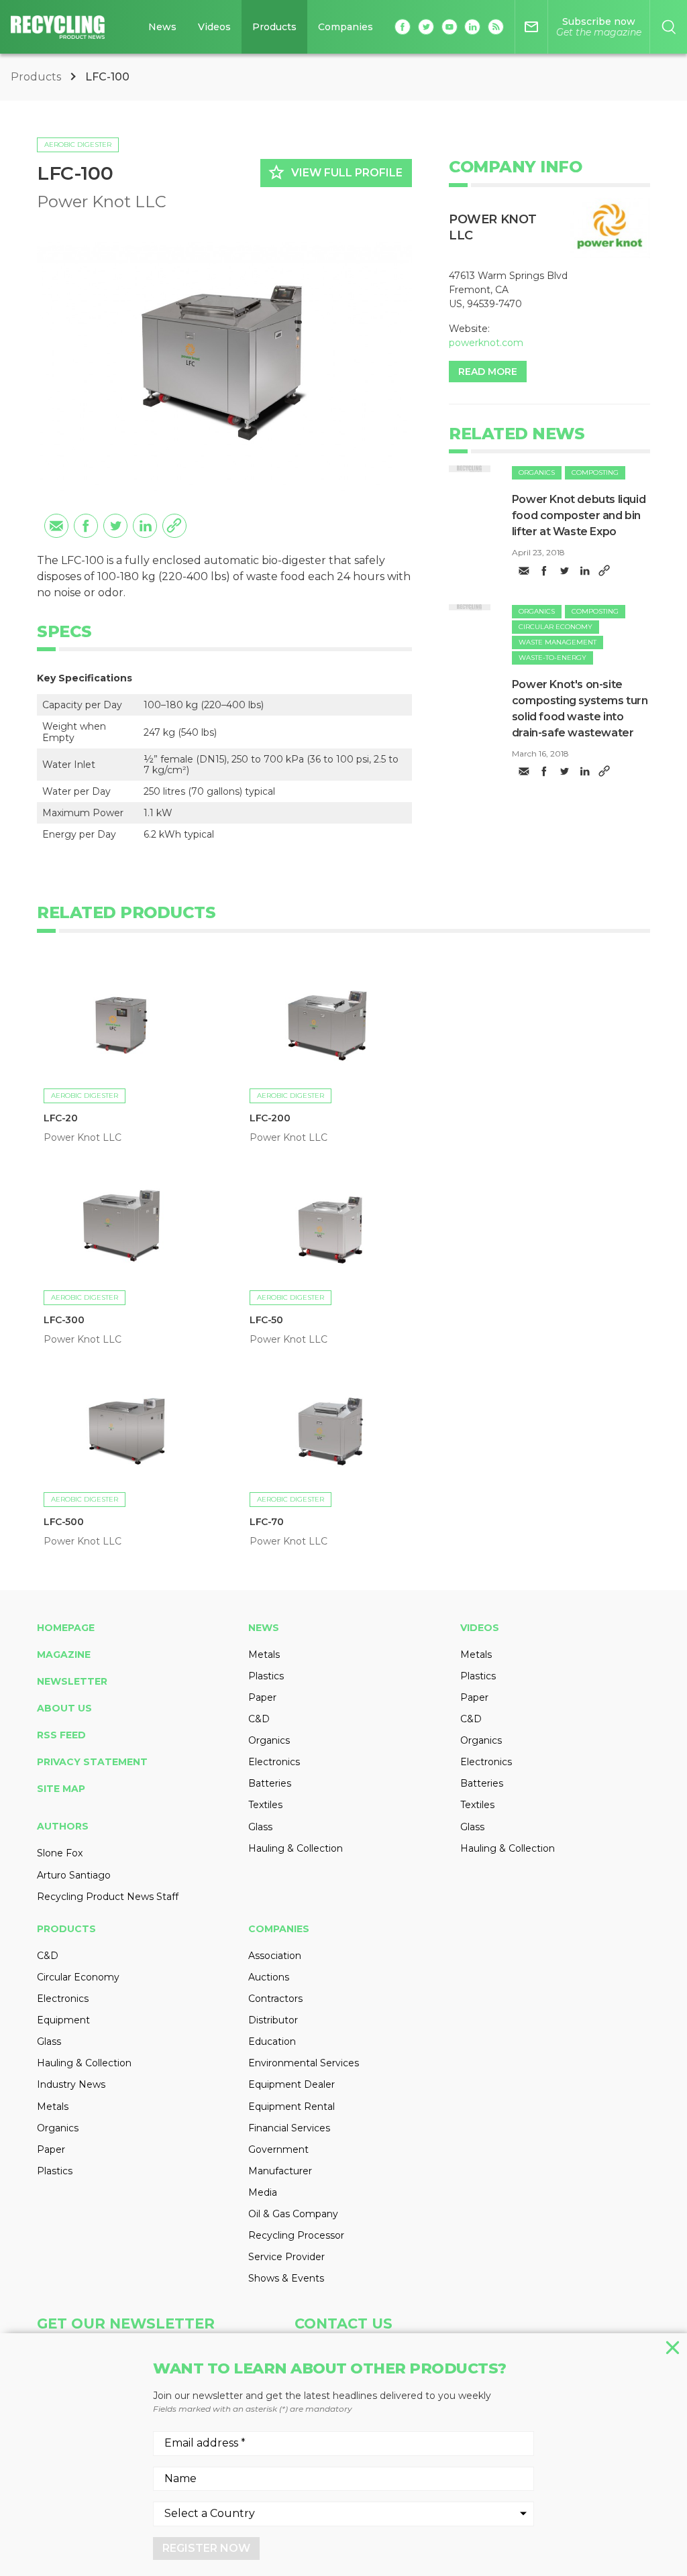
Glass (260, 1827)
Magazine (64, 1655)
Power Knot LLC (102, 202)
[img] (470, 468)
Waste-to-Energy (552, 658)
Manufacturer (280, 2171)
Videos (214, 27)
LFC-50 (266, 1320)
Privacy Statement (92, 1762)
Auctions (269, 1977)
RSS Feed (61, 1735)
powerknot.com (486, 343)
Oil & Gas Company (293, 2214)
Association (275, 1956)
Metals (264, 1655)
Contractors (275, 1999)
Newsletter (72, 1681)
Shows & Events (286, 2278)
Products (274, 27)
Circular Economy (556, 627)
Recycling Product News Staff (108, 1897)
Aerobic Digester (78, 145)
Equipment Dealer (292, 2084)
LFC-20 (61, 1118)
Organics (537, 472)
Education (272, 2041)
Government (278, 2149)
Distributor (273, 2020)
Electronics (274, 1762)
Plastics (266, 1676)
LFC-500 (63, 1522)
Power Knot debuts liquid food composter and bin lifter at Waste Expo (579, 515)
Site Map (61, 1789)
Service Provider (286, 2257)
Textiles (265, 1805)
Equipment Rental (292, 2107)
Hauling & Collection (296, 1848)
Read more (488, 372)
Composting (595, 472)
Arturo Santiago (74, 1875)
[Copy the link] (174, 526)
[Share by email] (56, 526)
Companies (346, 27)
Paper (262, 1697)
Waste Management (558, 642)
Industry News (71, 2084)
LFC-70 (267, 1522)
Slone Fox (60, 1853)
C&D (259, 1719)
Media (263, 2192)
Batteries (270, 1783)
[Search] (669, 27)
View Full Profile (335, 172)
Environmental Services (304, 2063)
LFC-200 (270, 1118)
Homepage (66, 1628)
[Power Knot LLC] (610, 228)
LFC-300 (64, 1320)
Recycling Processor (296, 2235)
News (162, 27)
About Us (64, 1708)
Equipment (63, 2020)
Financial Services (289, 2128)
